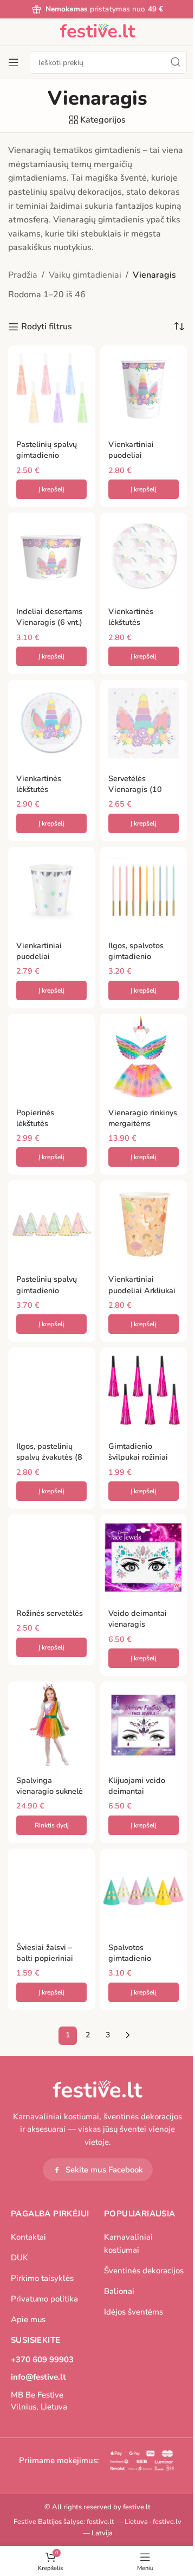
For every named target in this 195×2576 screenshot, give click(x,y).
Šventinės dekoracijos (144, 2271)
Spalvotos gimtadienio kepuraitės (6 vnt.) (141, 1958)
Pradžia (23, 275)
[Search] (175, 62)
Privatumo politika (44, 2299)
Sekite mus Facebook (104, 2170)
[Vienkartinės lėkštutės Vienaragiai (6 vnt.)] (144, 556)
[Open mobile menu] (14, 62)
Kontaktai (28, 2237)
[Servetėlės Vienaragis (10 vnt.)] (144, 723)
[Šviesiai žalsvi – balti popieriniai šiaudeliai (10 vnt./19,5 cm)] (51, 1892)
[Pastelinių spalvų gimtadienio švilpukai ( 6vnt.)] (51, 389)
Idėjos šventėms (134, 2312)
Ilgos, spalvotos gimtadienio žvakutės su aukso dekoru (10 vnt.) (140, 962)
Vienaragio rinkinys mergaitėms (143, 1118)
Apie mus (28, 2319)
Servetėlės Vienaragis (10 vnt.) (135, 789)
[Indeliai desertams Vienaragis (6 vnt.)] (51, 556)
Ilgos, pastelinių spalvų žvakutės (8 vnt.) (49, 1457)
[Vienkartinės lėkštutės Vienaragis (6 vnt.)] (51, 723)
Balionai (119, 2291)
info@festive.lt (38, 2377)
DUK (19, 2258)
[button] (51, 489)
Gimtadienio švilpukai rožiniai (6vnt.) (138, 1457)
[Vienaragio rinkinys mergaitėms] (144, 1057)
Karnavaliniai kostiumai (128, 2243)
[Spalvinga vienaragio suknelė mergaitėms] (51, 1725)
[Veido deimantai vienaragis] (144, 1558)
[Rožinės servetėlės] (51, 1558)
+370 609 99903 (42, 2360)
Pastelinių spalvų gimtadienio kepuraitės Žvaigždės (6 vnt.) (48, 1295)
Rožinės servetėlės (50, 1613)
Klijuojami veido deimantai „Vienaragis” (137, 1791)
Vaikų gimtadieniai (85, 275)
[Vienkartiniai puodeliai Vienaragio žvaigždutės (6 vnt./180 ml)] (51, 890)
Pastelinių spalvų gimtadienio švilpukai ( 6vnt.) (47, 455)
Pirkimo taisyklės (42, 2278)
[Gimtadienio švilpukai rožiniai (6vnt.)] (144, 1391)
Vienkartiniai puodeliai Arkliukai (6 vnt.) (142, 1290)
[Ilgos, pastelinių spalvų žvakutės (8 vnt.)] (51, 1391)
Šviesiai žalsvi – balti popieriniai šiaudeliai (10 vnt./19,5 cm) (45, 1964)
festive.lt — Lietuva (117, 2522)
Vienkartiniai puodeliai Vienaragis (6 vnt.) (141, 455)
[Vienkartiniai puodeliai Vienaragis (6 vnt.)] (144, 389)
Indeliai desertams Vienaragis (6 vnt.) (49, 617)
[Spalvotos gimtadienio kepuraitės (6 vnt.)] (144, 1892)
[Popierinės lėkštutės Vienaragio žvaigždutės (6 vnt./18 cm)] (51, 1057)
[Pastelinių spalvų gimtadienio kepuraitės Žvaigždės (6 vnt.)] (51, 1224)
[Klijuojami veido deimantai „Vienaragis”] (144, 1725)
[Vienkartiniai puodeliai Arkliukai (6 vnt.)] (144, 1224)
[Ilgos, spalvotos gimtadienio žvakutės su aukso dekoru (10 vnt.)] (144, 890)
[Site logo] (97, 31)
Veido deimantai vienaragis (138, 1619)
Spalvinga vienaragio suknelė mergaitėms (50, 1791)
